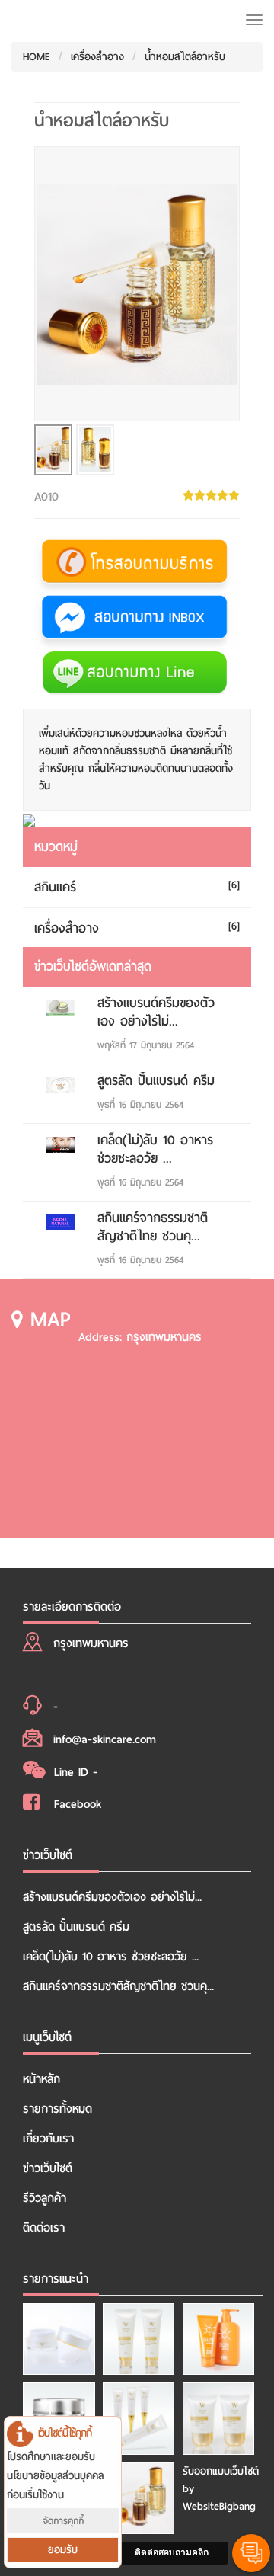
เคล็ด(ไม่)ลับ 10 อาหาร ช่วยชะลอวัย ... (155, 1149)
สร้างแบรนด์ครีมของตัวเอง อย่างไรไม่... (156, 1012)
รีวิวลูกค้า (45, 2198)
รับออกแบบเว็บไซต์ (221, 2471)
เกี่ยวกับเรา (48, 2139)
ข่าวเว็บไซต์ (48, 2168)
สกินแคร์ (55, 887)
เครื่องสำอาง (97, 57)
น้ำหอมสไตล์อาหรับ (185, 57)
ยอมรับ (63, 2550)
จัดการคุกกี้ (63, 2521)
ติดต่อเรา (44, 2228)
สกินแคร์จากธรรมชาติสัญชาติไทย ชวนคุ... (153, 1227)
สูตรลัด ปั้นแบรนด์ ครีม (156, 1081)
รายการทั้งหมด (57, 2109)
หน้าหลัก (41, 2079)
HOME (37, 57)
